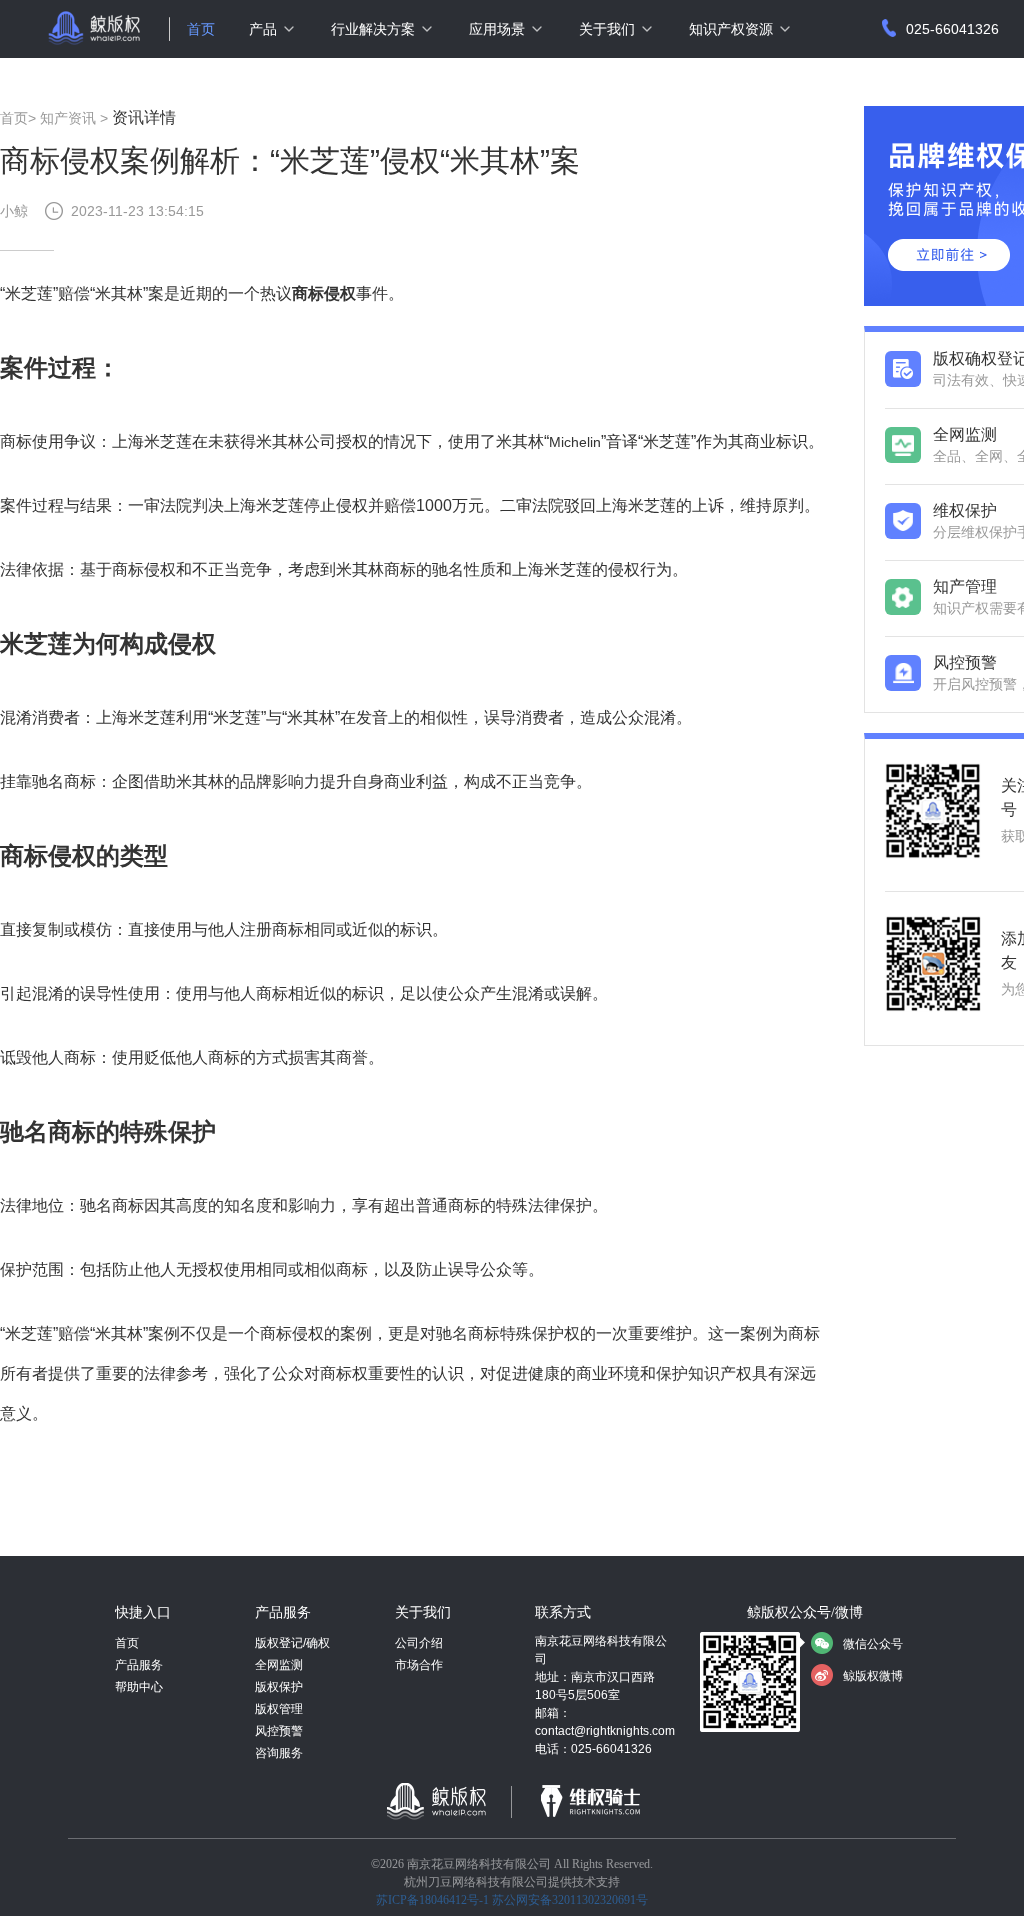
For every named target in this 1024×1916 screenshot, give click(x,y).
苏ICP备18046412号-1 (432, 1900)
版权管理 (279, 1709)
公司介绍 (419, 1643)
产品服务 (139, 1665)
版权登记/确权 (292, 1643)
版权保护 (279, 1687)
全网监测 (279, 1665)
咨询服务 (279, 1753)
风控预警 (279, 1731)
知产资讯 (68, 118)
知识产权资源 (731, 29)
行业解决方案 (373, 29)
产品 (263, 29)
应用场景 (497, 29)
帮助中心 (139, 1687)
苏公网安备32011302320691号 (570, 1900)
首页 (201, 29)
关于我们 (607, 29)
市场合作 (419, 1665)
